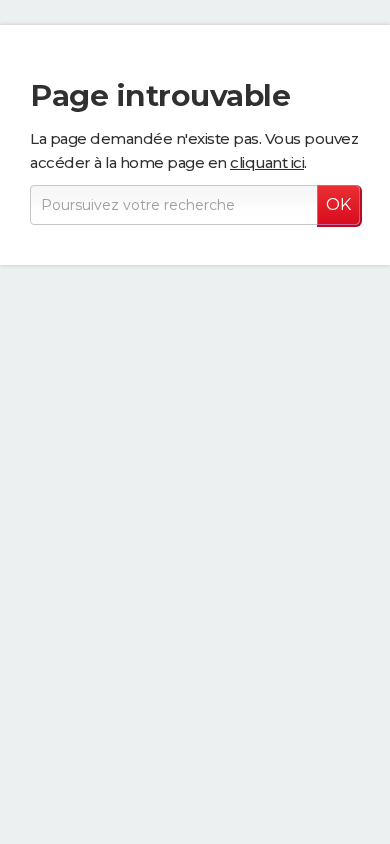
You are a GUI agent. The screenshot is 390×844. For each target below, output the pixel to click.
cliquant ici (267, 162)
